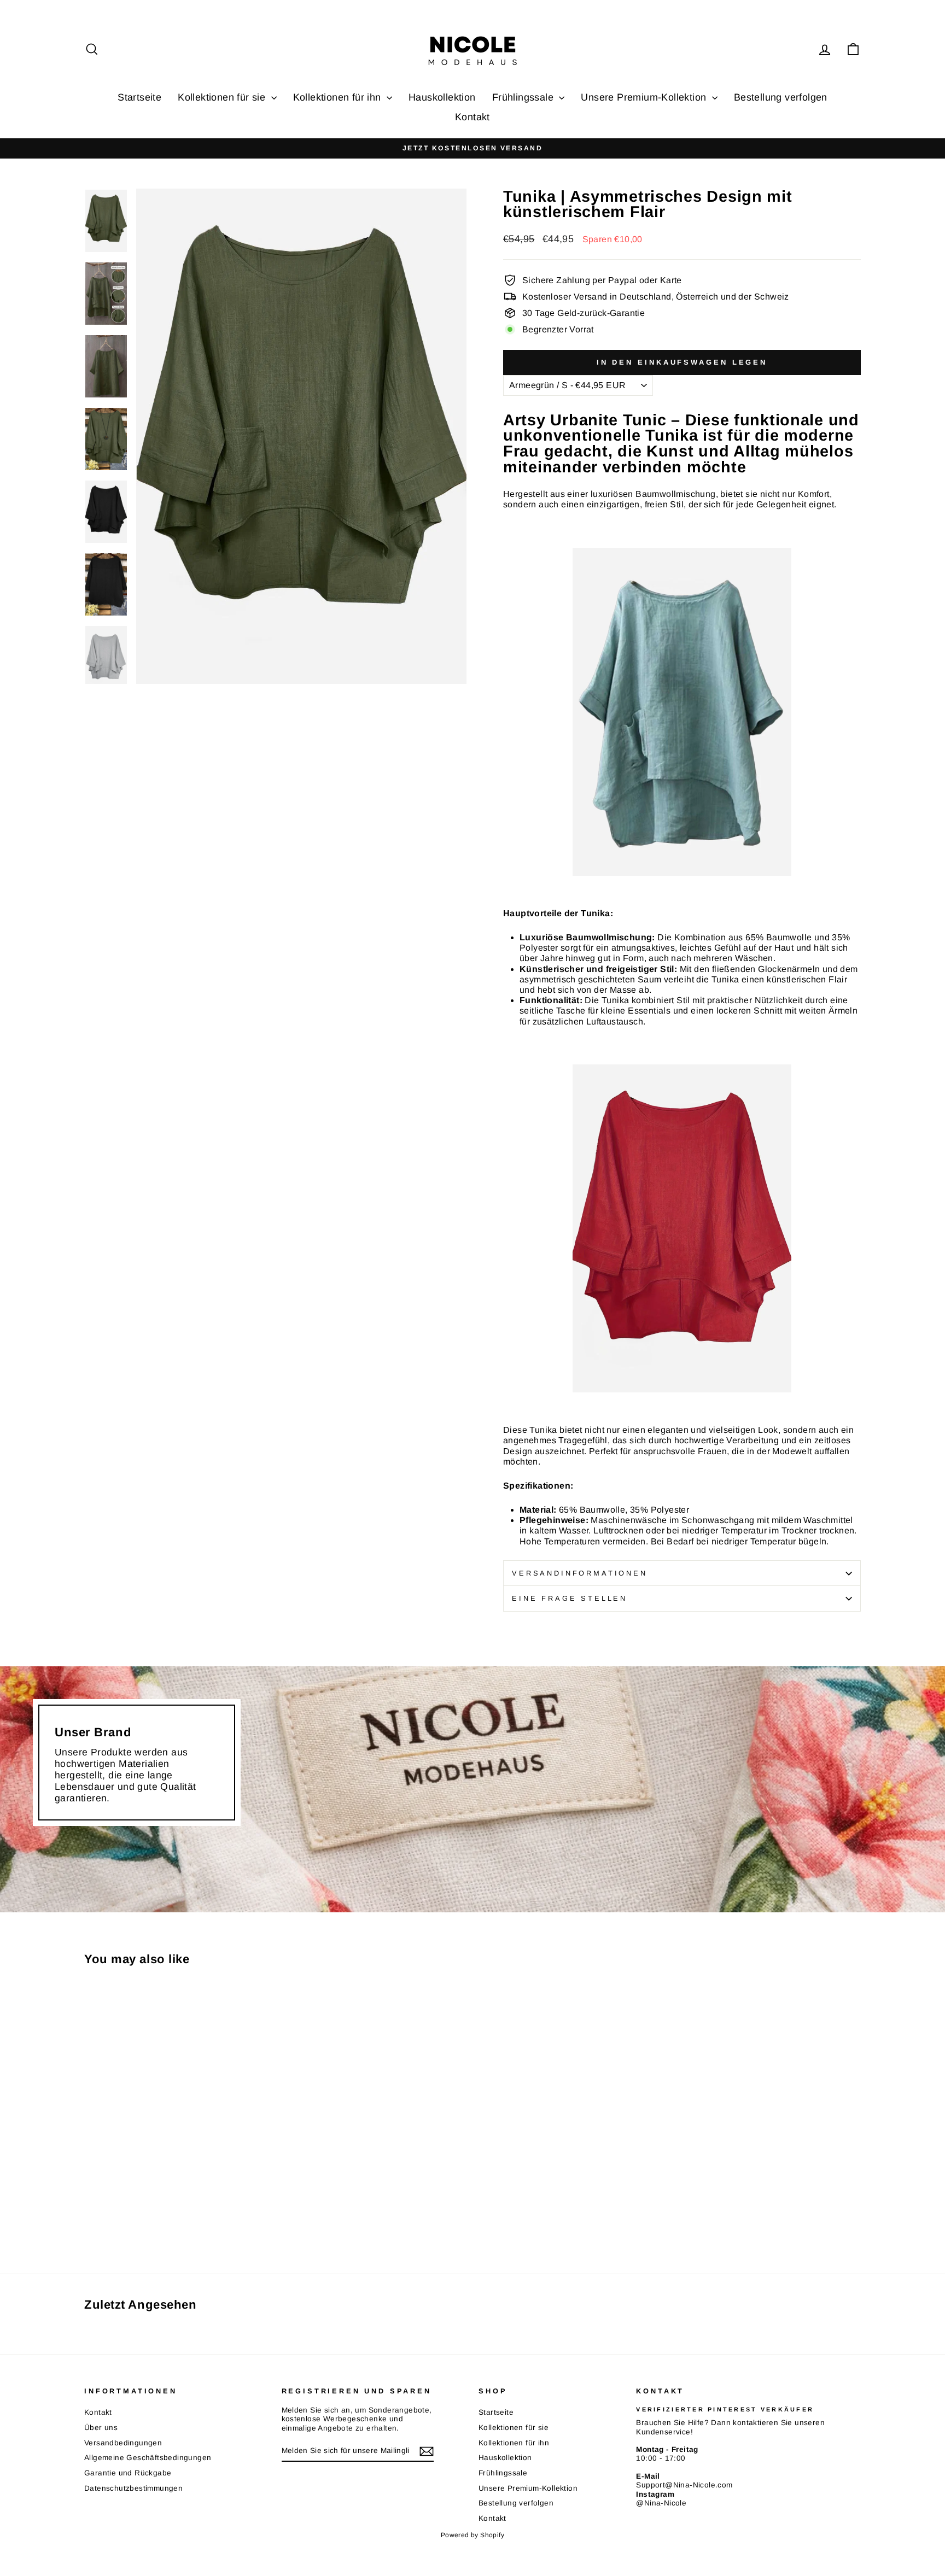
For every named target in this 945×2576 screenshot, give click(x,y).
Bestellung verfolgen (781, 97)
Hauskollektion (442, 97)
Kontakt (472, 117)
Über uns (101, 2428)
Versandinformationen (580, 1573)
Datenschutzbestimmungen (133, 2488)
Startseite (139, 97)
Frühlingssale (524, 97)
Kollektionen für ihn (339, 97)
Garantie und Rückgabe (128, 2473)
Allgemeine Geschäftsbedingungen (148, 2458)
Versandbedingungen (123, 2443)
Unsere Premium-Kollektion (645, 97)
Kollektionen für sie (223, 97)
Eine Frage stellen (570, 1598)
